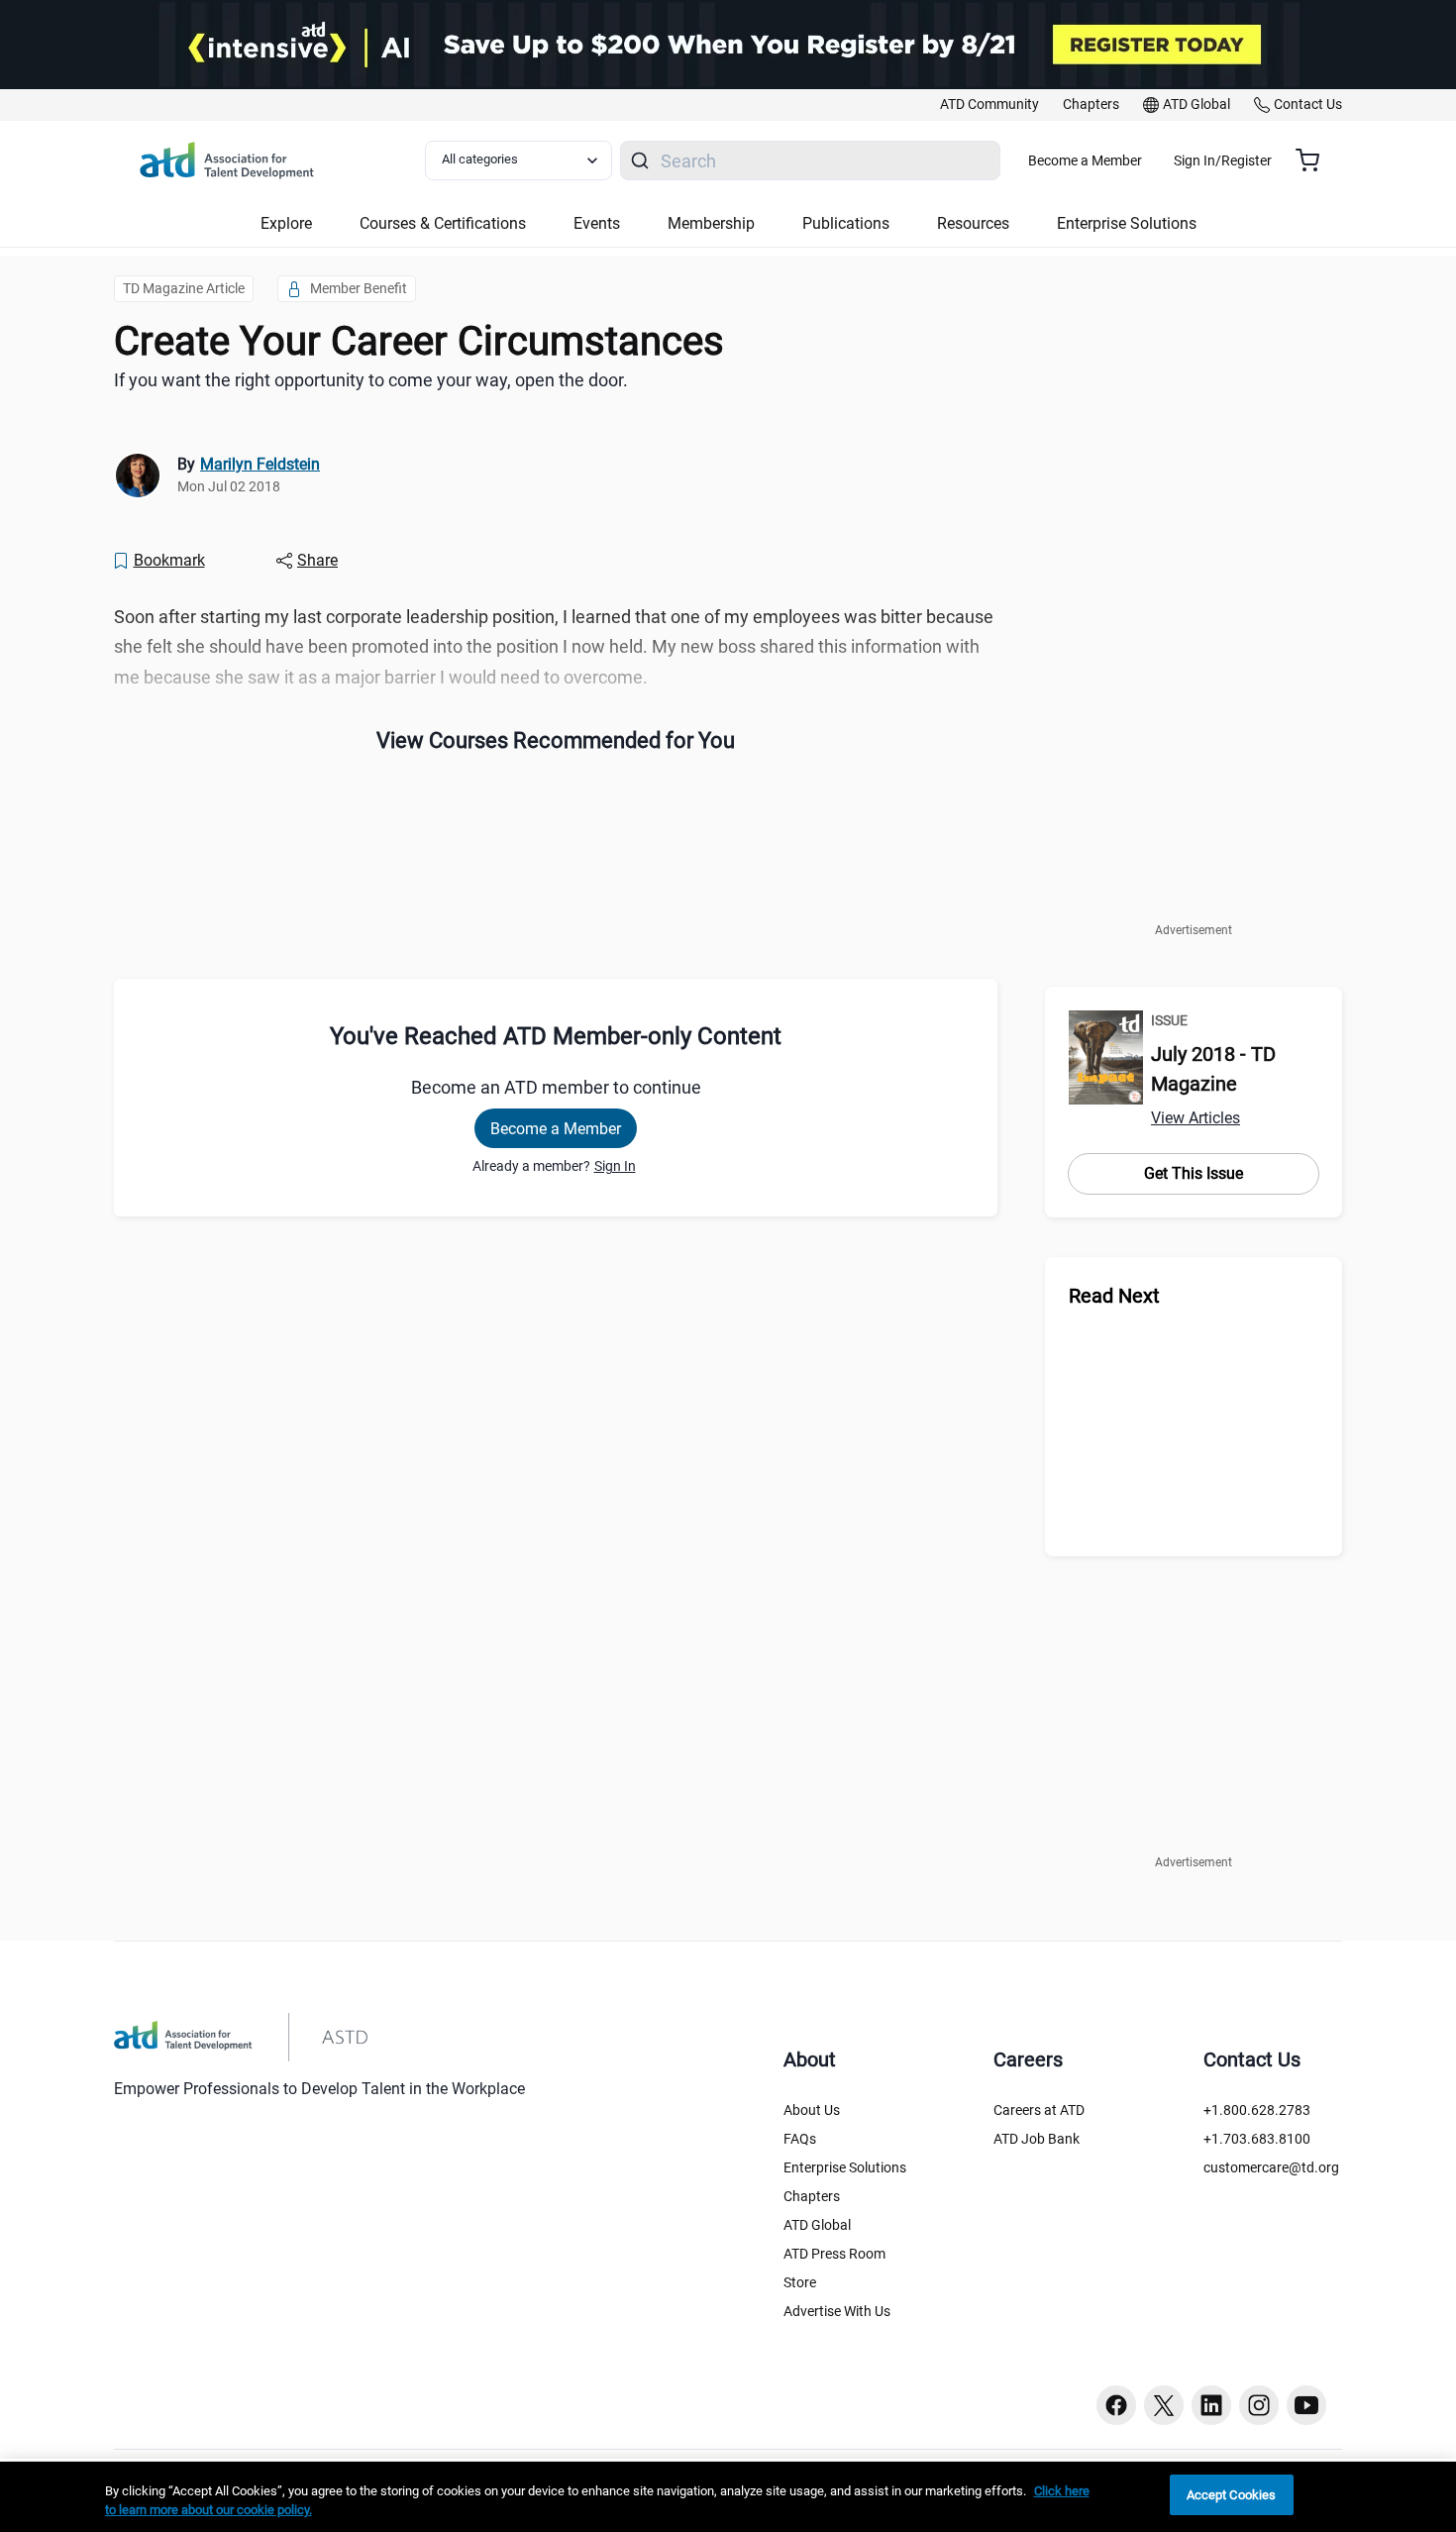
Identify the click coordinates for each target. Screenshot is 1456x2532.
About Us (812, 2110)
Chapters (812, 2196)
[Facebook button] (1116, 2405)
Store (800, 2282)
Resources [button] (973, 223)
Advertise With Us (837, 2311)
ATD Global (817, 2225)
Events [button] (597, 223)
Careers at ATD (1039, 2110)
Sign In (615, 1166)
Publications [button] (846, 223)
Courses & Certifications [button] (443, 223)
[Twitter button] (1164, 2405)
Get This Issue (1194, 1173)
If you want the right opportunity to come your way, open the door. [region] (371, 380)
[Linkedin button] (1211, 2405)
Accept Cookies (1232, 2495)
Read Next (1114, 1296)
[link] (989, 105)
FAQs (800, 2139)
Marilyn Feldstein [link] (260, 464)
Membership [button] (711, 223)
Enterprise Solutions (845, 2167)
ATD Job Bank (1037, 2139)
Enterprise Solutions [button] (1127, 223)
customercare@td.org (1271, 2167)
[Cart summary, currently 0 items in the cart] (1315, 160)
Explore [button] (286, 223)
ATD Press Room (834, 2254)
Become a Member (1085, 160)
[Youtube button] (1306, 2405)
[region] (728, 2497)
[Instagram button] (1259, 2405)
